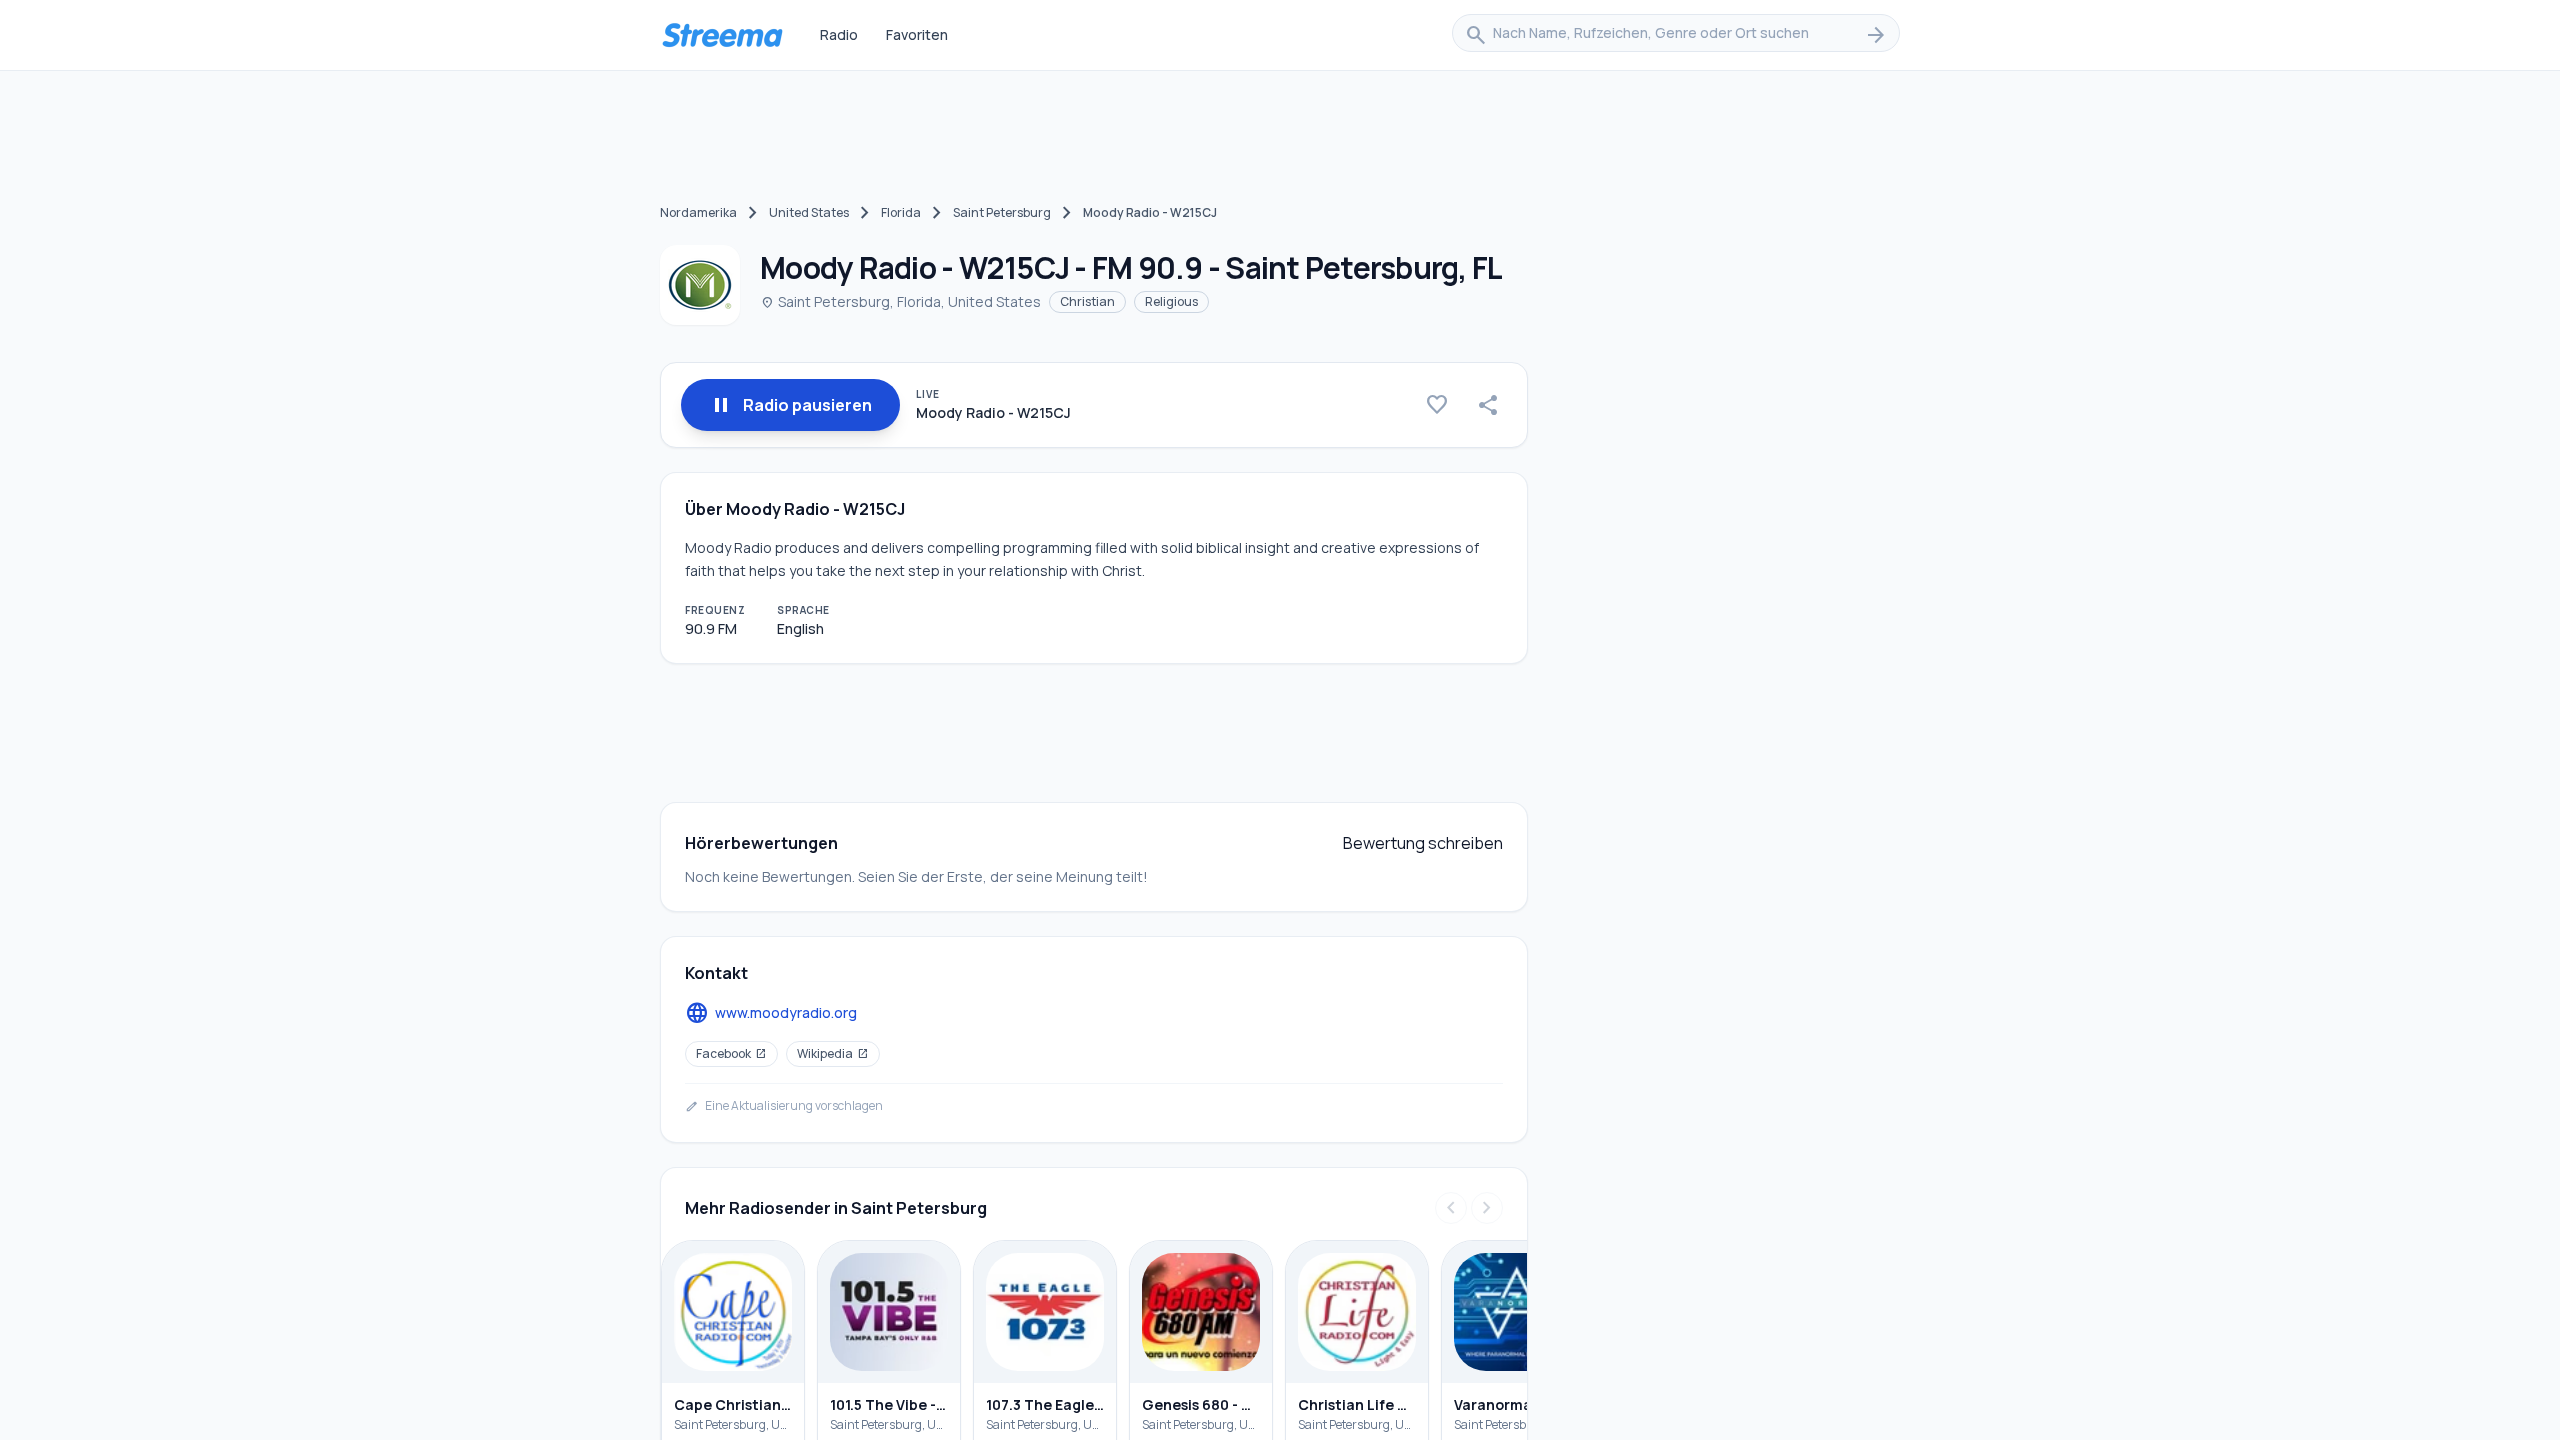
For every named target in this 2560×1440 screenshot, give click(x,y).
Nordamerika (698, 212)
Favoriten (917, 34)
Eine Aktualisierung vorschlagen (784, 1106)
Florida (901, 212)
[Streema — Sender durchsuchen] (722, 35)
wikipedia (833, 1053)
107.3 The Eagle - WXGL (1045, 1404)
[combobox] (1676, 35)
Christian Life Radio (1357, 1404)
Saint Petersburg (1002, 212)
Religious (1171, 301)
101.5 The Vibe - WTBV (889, 1404)
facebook (731, 1053)
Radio (839, 34)
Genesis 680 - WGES (1201, 1404)
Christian (1087, 301)
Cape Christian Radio (733, 1404)
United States (809, 212)
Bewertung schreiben (1423, 843)
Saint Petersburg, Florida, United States (900, 301)
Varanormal (1495, 1404)
